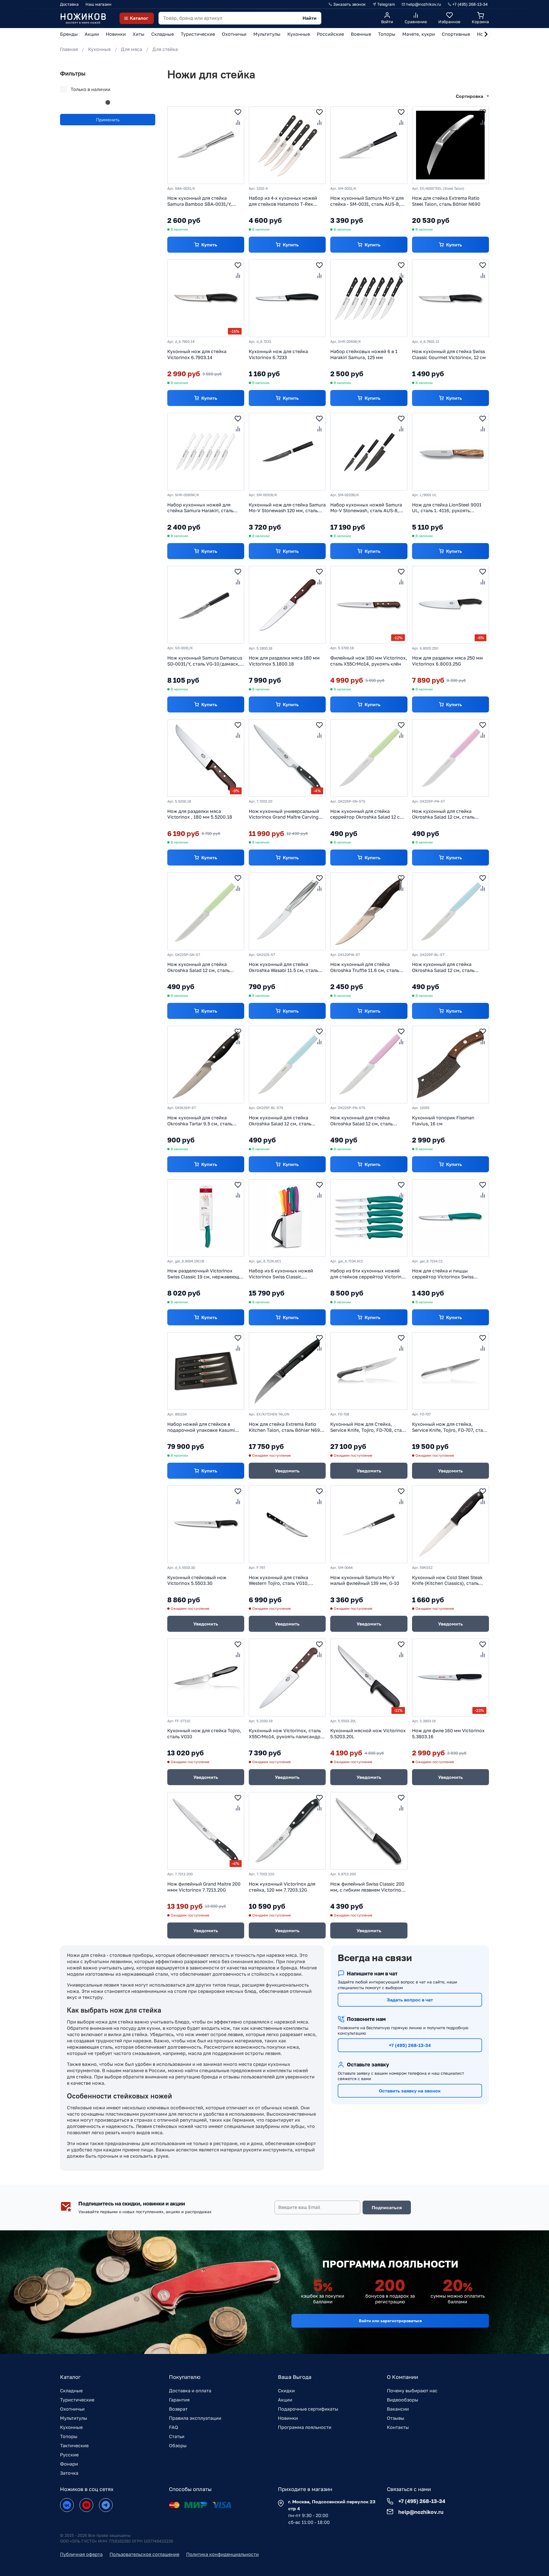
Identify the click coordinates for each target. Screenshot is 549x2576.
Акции (285, 2400)
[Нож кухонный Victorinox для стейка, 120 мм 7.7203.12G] (287, 1831)
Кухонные (99, 49)
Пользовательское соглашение (144, 2554)
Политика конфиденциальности (222, 2554)
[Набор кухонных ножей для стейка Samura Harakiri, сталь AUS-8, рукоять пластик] (206, 452)
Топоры (69, 2436)
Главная (69, 49)
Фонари (69, 2464)
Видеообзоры (403, 2400)
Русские (69, 2455)
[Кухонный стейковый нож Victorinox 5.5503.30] (206, 1524)
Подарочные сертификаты (308, 2409)
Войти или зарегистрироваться (390, 2321)
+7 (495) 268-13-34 (410, 2045)
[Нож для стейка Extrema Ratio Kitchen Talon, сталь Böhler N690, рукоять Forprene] (287, 1371)
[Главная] (83, 18)
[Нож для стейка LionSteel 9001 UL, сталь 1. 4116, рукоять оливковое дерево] (450, 452)
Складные (71, 2391)
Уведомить (287, 1471)
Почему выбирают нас (412, 2391)
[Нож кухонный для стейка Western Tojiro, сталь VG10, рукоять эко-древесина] (287, 1524)
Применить (108, 120)
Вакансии (398, 2409)
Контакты (398, 2427)
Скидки (286, 2391)
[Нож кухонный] (369, 145)
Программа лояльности (305, 2427)
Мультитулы (74, 2418)
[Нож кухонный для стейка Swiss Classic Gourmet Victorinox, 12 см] (450, 298)
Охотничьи (72, 2409)
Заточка (69, 2473)
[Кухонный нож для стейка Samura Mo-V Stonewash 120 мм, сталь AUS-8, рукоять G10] (287, 452)
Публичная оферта (81, 2554)
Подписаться (387, 2207)
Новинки (288, 2418)
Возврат (178, 2409)
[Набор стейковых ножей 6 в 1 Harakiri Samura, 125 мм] (369, 298)
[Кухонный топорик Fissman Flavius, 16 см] (450, 1065)
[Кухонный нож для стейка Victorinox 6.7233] (287, 298)
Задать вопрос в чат (410, 2000)
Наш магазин (99, 4)
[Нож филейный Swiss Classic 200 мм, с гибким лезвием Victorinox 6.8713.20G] (369, 1831)
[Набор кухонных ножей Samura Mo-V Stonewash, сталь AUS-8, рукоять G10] (369, 452)
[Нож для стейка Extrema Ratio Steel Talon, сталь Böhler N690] (450, 145)
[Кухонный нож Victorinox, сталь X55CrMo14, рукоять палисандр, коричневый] (287, 1677)
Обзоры (178, 2446)
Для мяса (132, 49)
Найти (310, 18)
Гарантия (179, 2400)
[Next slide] (486, 34)
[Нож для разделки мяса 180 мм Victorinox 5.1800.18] (287, 605)
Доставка (69, 4)
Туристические (77, 2400)
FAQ (174, 2427)
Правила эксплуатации (195, 2418)
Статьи (177, 2436)
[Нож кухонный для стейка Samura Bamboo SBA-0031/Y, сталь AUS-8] (206, 145)
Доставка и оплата (190, 2391)
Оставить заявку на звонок (410, 2091)
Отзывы (396, 2418)
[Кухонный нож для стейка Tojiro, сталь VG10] (206, 1677)
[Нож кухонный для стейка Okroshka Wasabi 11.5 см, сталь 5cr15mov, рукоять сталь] (287, 911)
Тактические (74, 2446)
